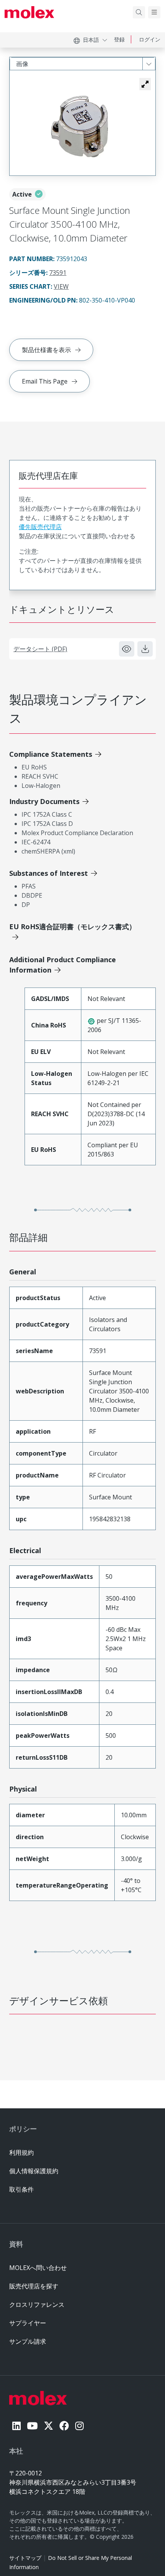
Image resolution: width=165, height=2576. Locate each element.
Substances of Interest (49, 873)
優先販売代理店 (40, 527)
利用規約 (21, 2152)
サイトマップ (25, 2558)
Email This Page (45, 381)
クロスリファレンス (37, 2305)
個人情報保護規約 (34, 2171)
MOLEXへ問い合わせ (38, 2268)
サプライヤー (28, 2323)
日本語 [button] (91, 40)
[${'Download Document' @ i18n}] (145, 649)
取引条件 (21, 2189)
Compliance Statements (51, 754)
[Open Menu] (154, 12)
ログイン (150, 39)
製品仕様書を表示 (46, 350)
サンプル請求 (28, 2341)
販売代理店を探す (34, 2286)
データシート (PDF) (40, 649)
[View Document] (127, 649)
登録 (119, 39)
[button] (145, 84)
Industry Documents (44, 801)
